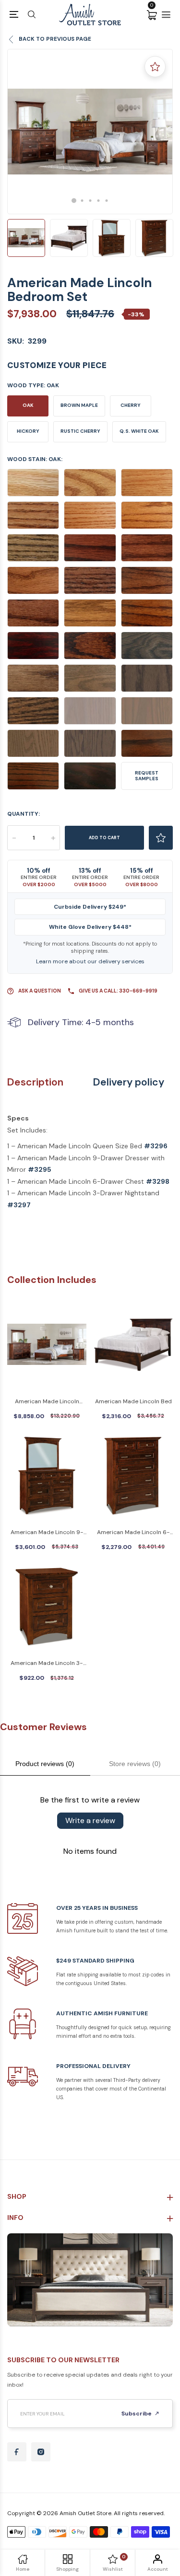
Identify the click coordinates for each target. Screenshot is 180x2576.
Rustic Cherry (80, 431)
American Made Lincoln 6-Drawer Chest (133, 1533)
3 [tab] (90, 201)
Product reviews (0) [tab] (45, 1764)
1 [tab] (74, 200)
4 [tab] (98, 201)
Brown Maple (79, 405)
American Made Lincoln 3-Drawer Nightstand (47, 1664)
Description (35, 1082)
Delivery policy (129, 1082)
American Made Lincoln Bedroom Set (47, 1402)
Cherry (131, 405)
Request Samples (147, 776)
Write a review (90, 1820)
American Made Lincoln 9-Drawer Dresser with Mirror (47, 1533)
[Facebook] (17, 2452)
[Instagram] (41, 2452)
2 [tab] (82, 201)
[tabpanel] (90, 132)
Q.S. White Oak (139, 431)
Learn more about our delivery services (90, 961)
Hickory (28, 431)
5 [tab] (106, 201)
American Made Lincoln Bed (133, 1401)
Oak (28, 405)
